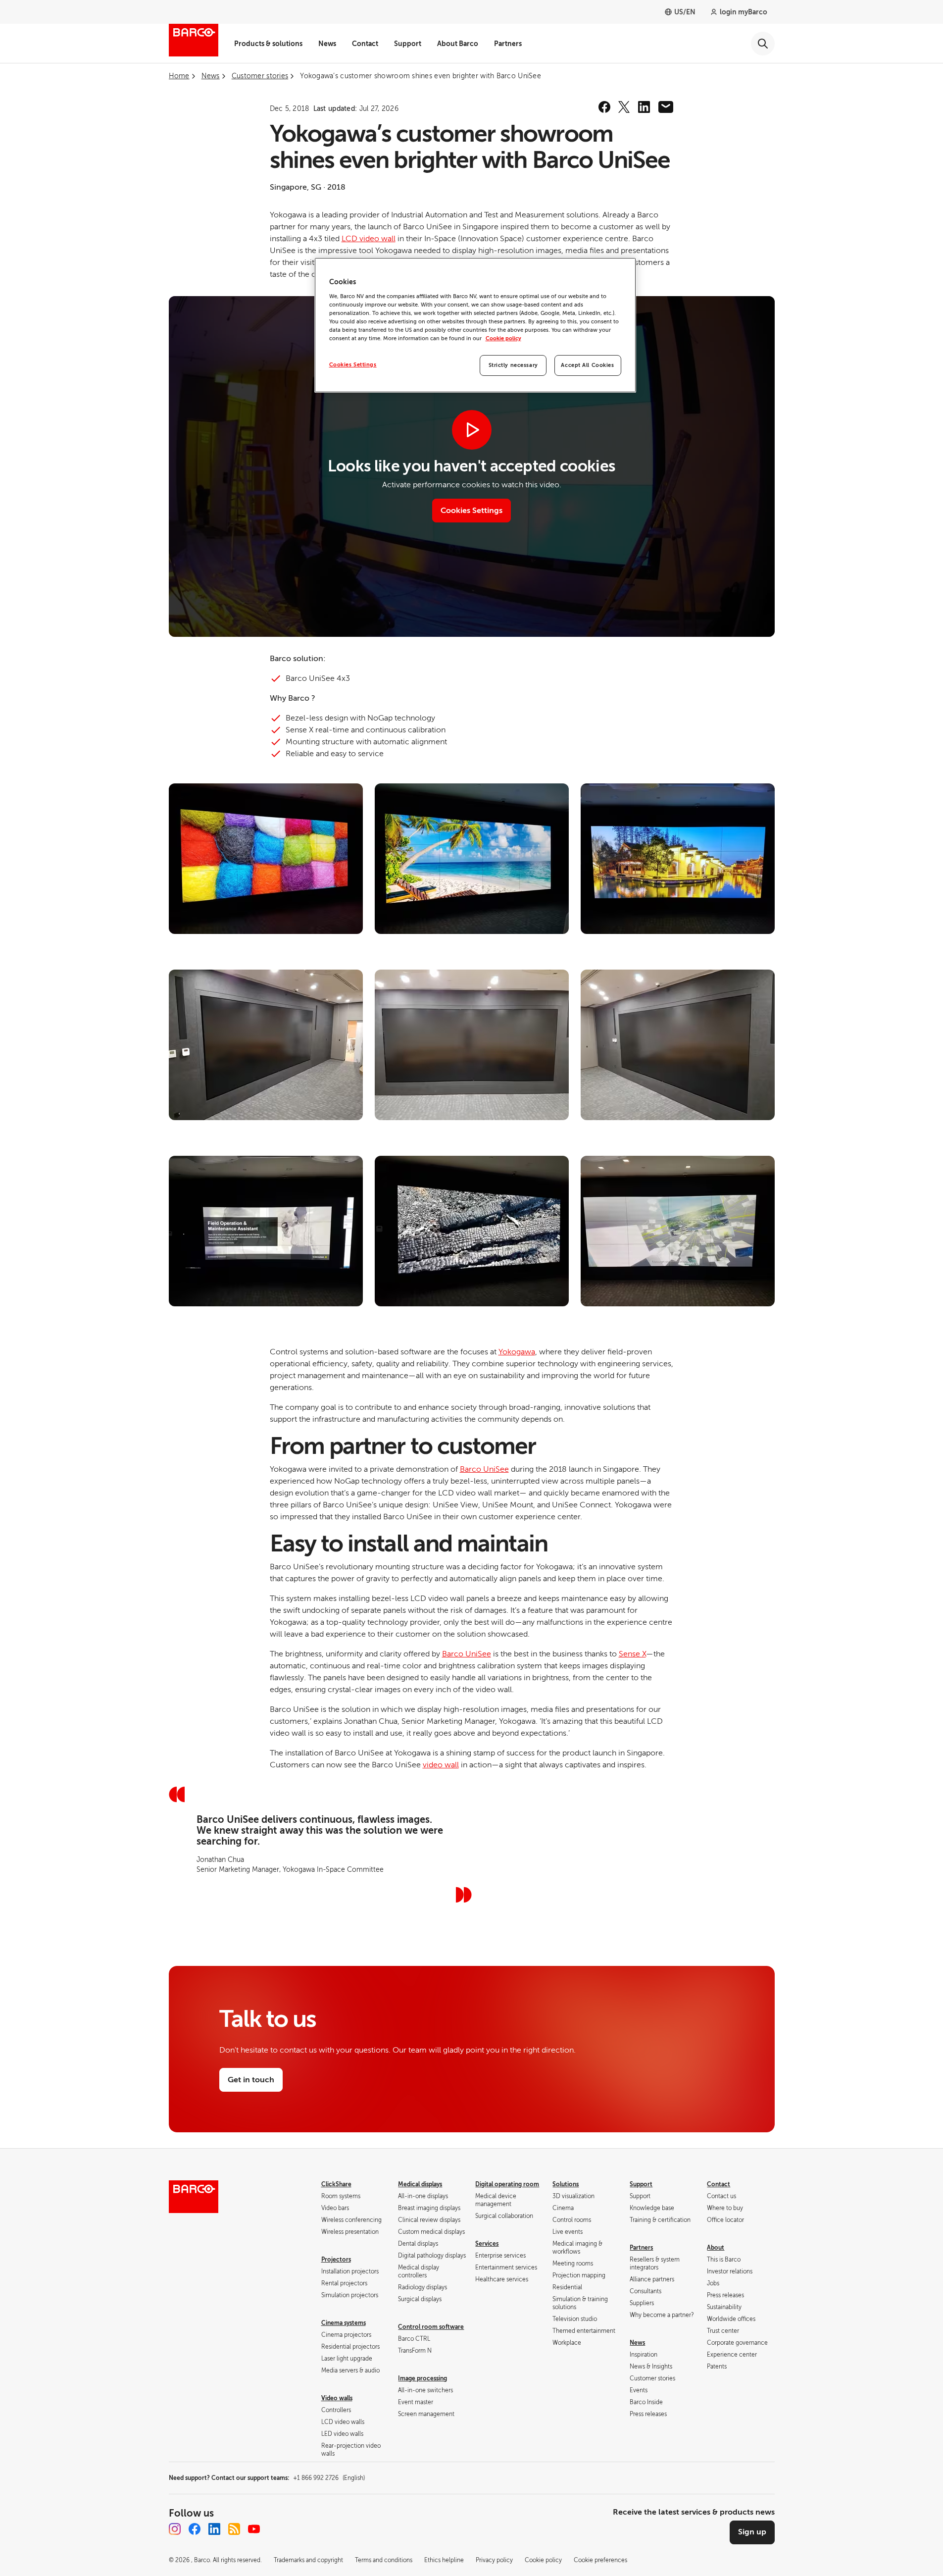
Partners (508, 44)
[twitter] (624, 107)
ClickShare (336, 2184)
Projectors (336, 2260)
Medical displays (420, 2184)
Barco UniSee (484, 1469)
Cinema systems (344, 2323)
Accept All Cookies (587, 365)
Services (487, 2244)
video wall (441, 1765)
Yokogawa (517, 1352)
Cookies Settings (353, 365)
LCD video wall (369, 239)
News (327, 44)
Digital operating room (507, 2184)
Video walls (337, 2398)
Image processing (422, 2378)
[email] (666, 107)
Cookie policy (503, 338)
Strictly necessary (513, 365)
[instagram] (175, 2529)
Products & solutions (268, 44)
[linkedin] (644, 107)
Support (408, 44)
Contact (365, 44)
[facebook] (604, 107)
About (716, 2248)
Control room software (431, 2327)
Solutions (566, 2184)
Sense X (632, 1654)
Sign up (752, 2532)
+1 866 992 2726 (329, 2478)
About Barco (458, 44)
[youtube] (254, 2529)
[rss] (234, 2529)
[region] (475, 325)
